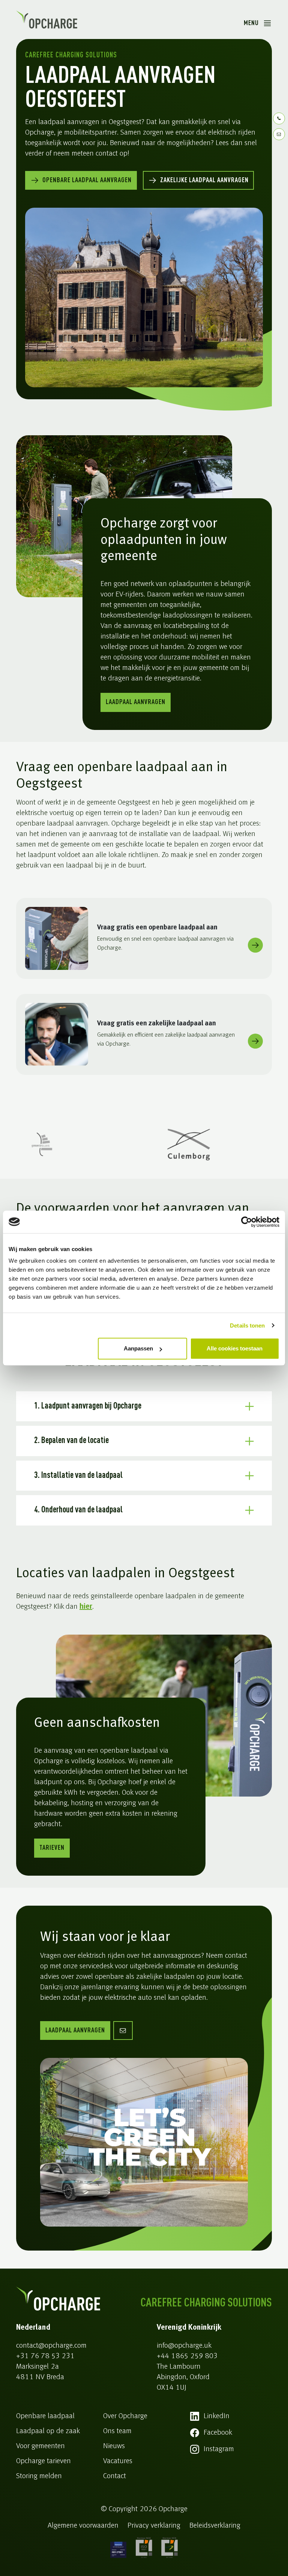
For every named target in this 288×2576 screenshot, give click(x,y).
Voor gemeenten (40, 2446)
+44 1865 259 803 (187, 2356)
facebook (218, 2433)
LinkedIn (217, 2416)
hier (86, 1607)
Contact (115, 2476)
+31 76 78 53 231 (45, 2356)
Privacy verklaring (154, 2526)
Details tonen (247, 1325)
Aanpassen (138, 1348)
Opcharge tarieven (43, 2461)
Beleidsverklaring (215, 2526)
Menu (251, 23)
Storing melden (39, 2476)
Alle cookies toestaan (235, 1348)
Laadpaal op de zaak (48, 2431)
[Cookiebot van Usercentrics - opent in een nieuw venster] (247, 1222)
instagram (219, 2449)
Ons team (117, 2431)
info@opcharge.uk (184, 2346)
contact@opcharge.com (51, 2346)
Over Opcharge (125, 2416)
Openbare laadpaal (45, 2416)
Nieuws (114, 2446)
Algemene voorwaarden (83, 2526)
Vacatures (118, 2461)
